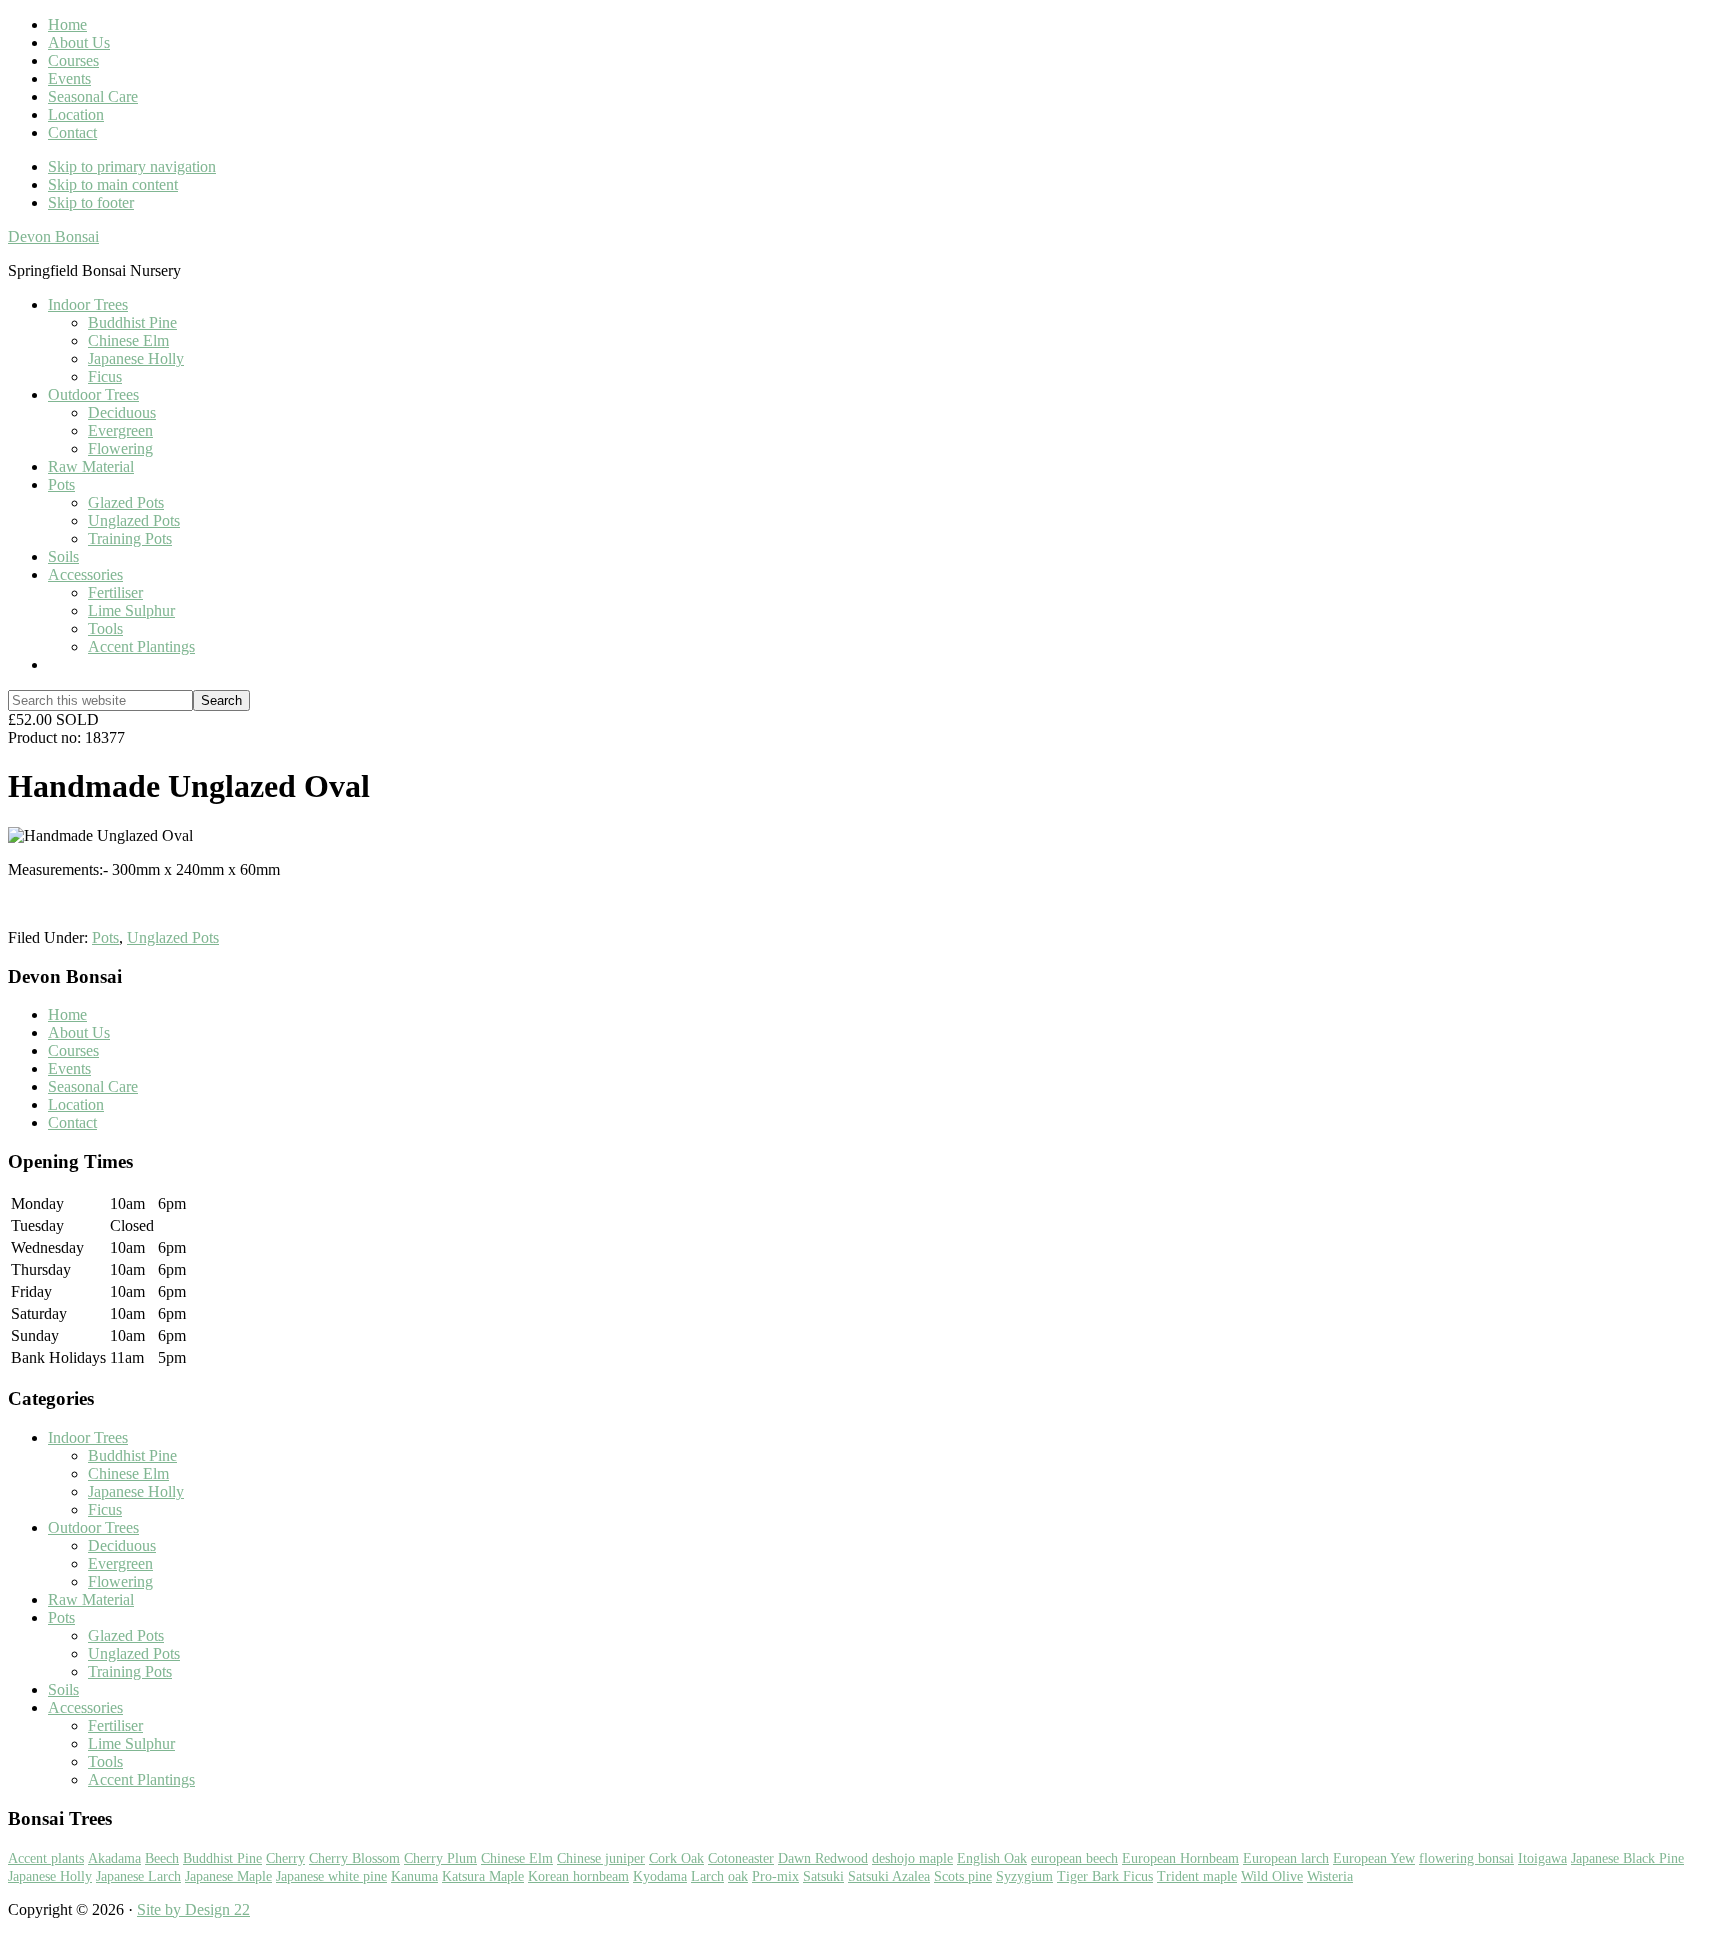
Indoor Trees (88, 1437)
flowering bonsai (1466, 1858)
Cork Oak (676, 1858)
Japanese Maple (228, 1876)
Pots (105, 937)
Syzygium (1024, 1876)
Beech (162, 1858)
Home (67, 1014)
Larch (707, 1876)
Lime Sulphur (131, 1743)
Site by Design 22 (193, 1909)
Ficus (105, 1509)
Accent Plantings (141, 1779)
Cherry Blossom (354, 1858)
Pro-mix (775, 1876)
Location (76, 1104)
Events (69, 1068)
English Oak (992, 1858)
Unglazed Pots (173, 937)
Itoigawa (1542, 1858)
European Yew (1374, 1858)
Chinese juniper (601, 1858)
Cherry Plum (440, 1858)
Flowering (120, 1581)
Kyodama (660, 1876)
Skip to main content (113, 184)
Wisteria (1330, 1876)
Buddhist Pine (132, 1455)
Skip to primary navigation (132, 166)
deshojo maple (912, 1858)
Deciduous (122, 1545)
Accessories (85, 1707)
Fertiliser (115, 1725)
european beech (1074, 1858)
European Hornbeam (1180, 1858)
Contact (72, 1122)
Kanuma (414, 1876)
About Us (79, 1032)
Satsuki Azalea (889, 1876)
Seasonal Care (93, 1086)
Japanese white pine (331, 1876)
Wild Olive (1272, 1876)
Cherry (285, 1858)
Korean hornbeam (578, 1876)
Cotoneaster (741, 1858)
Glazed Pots (126, 1635)
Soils (63, 1689)
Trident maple (1197, 1876)
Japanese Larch (138, 1876)
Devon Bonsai (53, 236)
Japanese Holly (136, 1491)
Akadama (114, 1858)
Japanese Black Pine (1627, 1858)
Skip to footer (91, 202)
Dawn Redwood (823, 1858)
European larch (1286, 1858)
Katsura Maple (483, 1876)
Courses (73, 1050)
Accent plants (46, 1858)
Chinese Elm (128, 1473)
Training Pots (130, 1671)
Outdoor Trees (93, 1527)
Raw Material (91, 1599)
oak (738, 1876)
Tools (105, 1761)
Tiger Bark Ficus (1105, 1876)
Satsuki (823, 1876)
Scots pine (963, 1876)
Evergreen (120, 1563)
